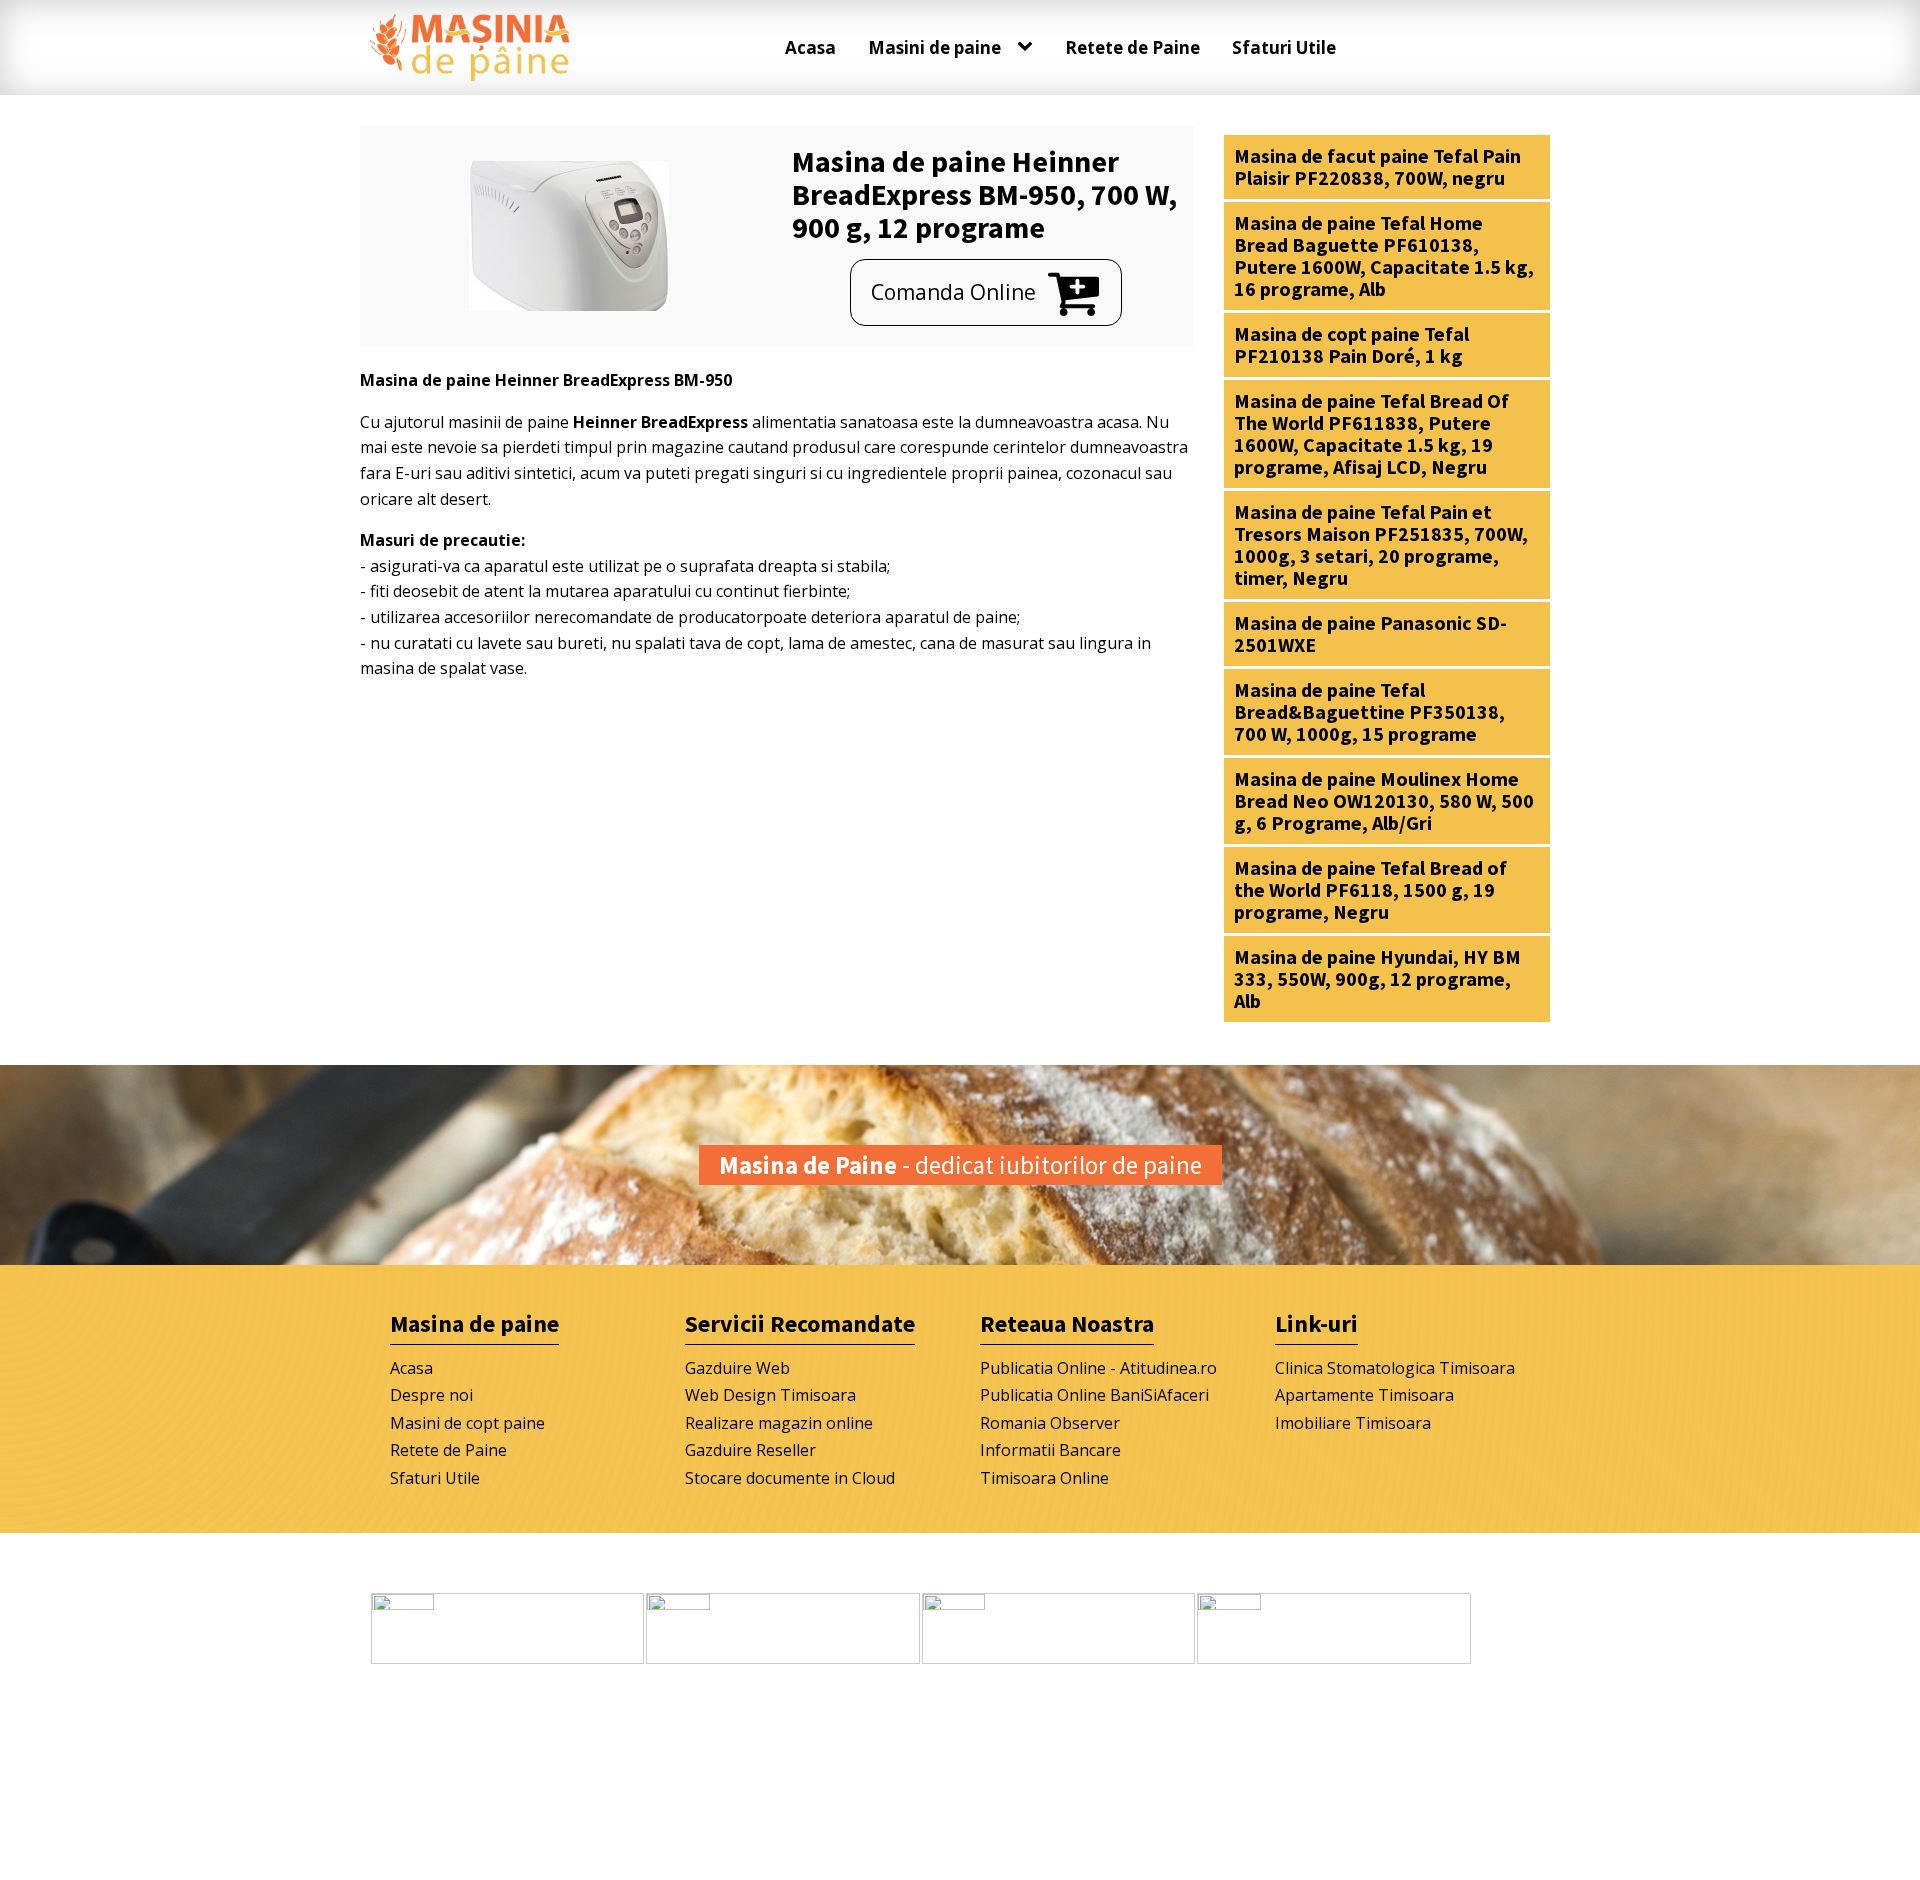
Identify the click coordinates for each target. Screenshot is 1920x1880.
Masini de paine (934, 47)
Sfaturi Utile (1284, 47)
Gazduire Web (737, 1368)
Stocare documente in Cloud (790, 1478)
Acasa (810, 47)
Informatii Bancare (1050, 1450)
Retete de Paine (1132, 47)
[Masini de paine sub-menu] (1029, 47)
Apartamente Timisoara (1364, 1395)
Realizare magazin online (779, 1423)
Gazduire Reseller (750, 1450)
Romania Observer (1050, 1423)
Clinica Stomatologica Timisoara (1395, 1368)
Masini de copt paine (467, 1423)
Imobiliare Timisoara (1353, 1423)
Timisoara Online (1044, 1478)
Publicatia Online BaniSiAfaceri (1094, 1395)
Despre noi (431, 1395)
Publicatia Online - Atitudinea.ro (1098, 1368)
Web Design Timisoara (770, 1395)
